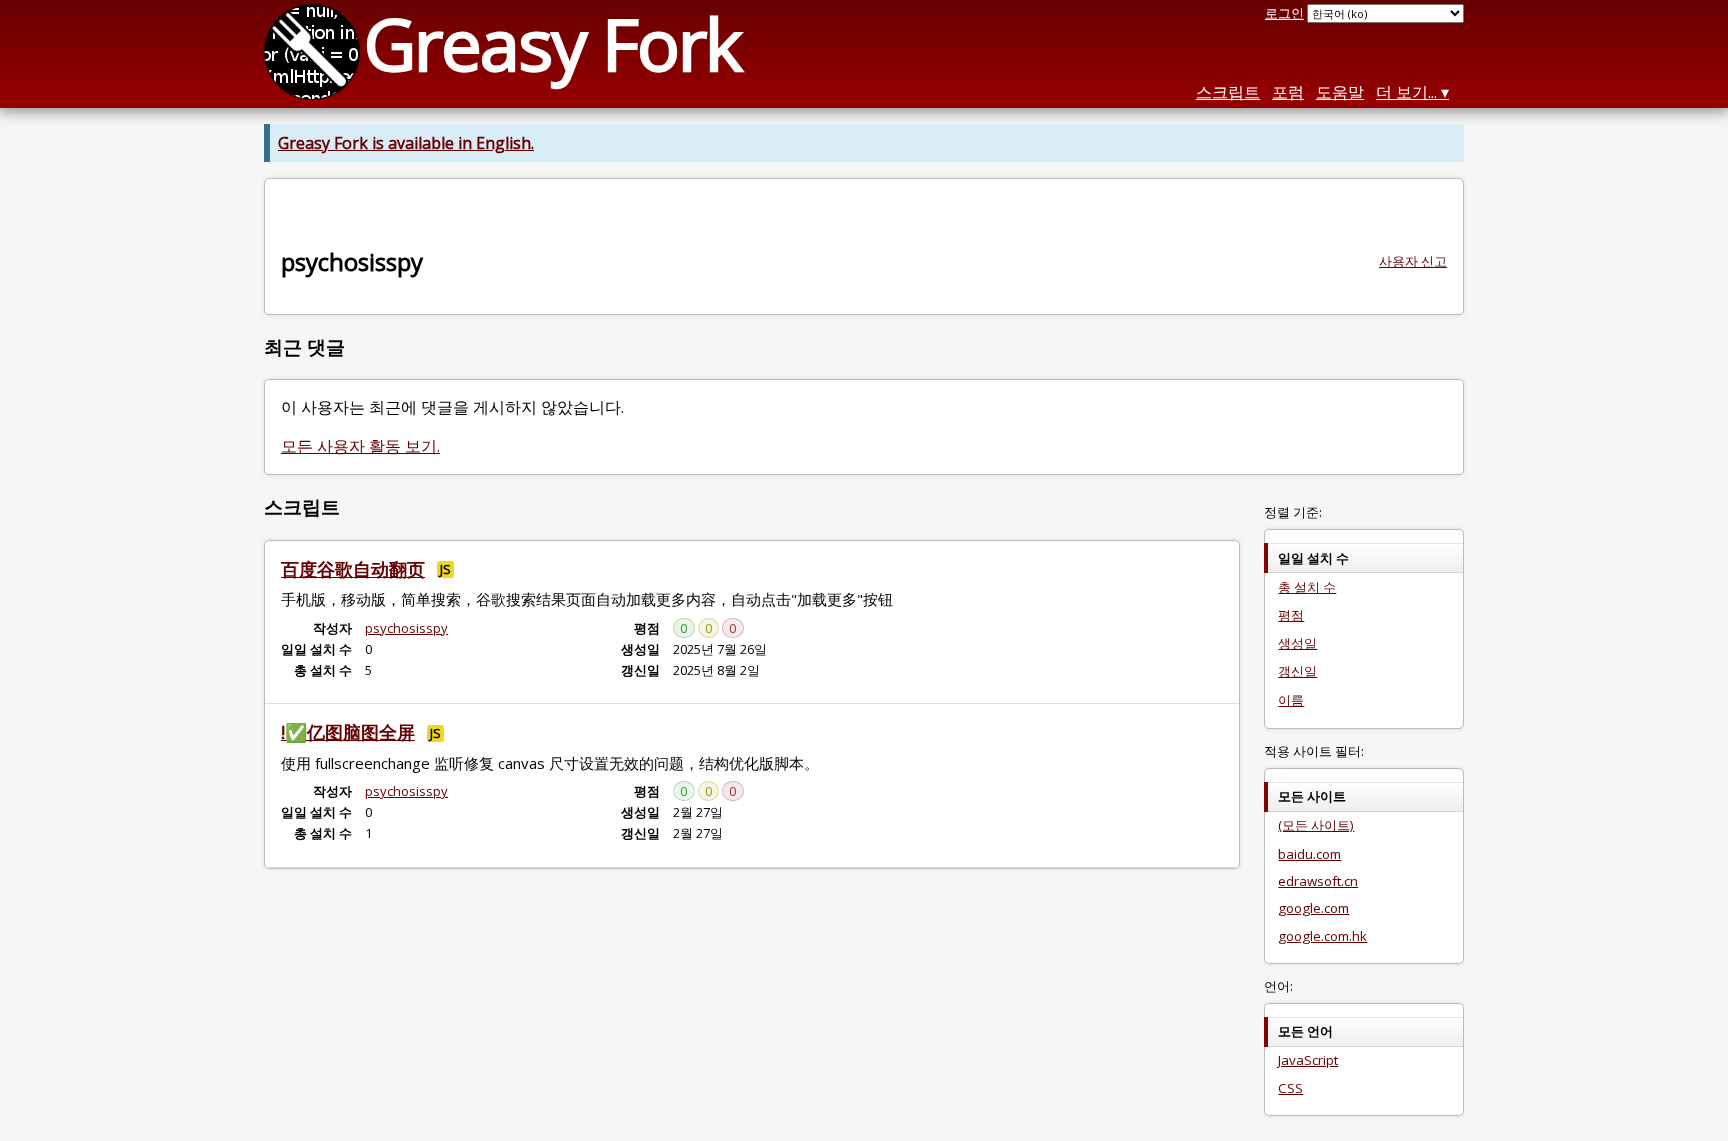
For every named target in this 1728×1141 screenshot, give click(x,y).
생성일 (1297, 643)
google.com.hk (1322, 936)
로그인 (1284, 13)
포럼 (1288, 92)
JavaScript (1308, 1060)
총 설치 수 (1307, 587)
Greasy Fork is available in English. (406, 143)
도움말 (1340, 92)
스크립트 (1228, 92)
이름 (1291, 700)
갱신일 (1297, 671)
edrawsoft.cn (1318, 881)
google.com (1313, 908)
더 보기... (1406, 92)
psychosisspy (406, 628)
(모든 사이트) (1316, 825)
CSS (1290, 1088)
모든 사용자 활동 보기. (360, 446)
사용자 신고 (1413, 261)
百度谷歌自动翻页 (353, 569)
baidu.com (1309, 854)
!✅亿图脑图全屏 (348, 732)
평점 (1291, 615)
